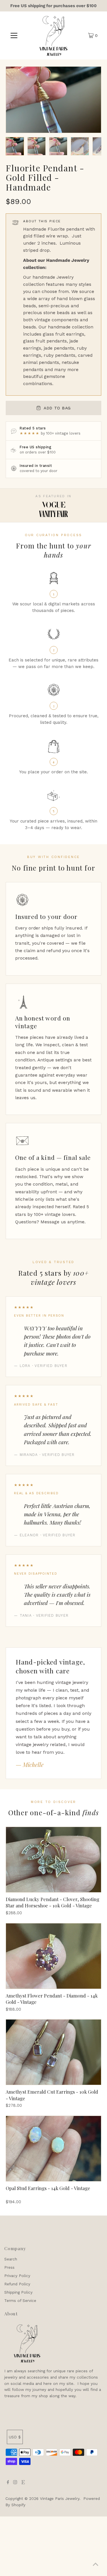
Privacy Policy (17, 2276)
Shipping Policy (18, 2292)
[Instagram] (15, 2483)
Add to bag (57, 408)
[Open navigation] (14, 35)
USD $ (15, 2437)
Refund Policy (17, 2284)
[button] (15, 146)
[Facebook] (8, 2483)
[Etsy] (23, 2483)
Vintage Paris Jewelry (60, 2498)
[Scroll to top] (96, 2565)
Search (11, 2259)
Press (9, 2267)
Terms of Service (20, 2300)
